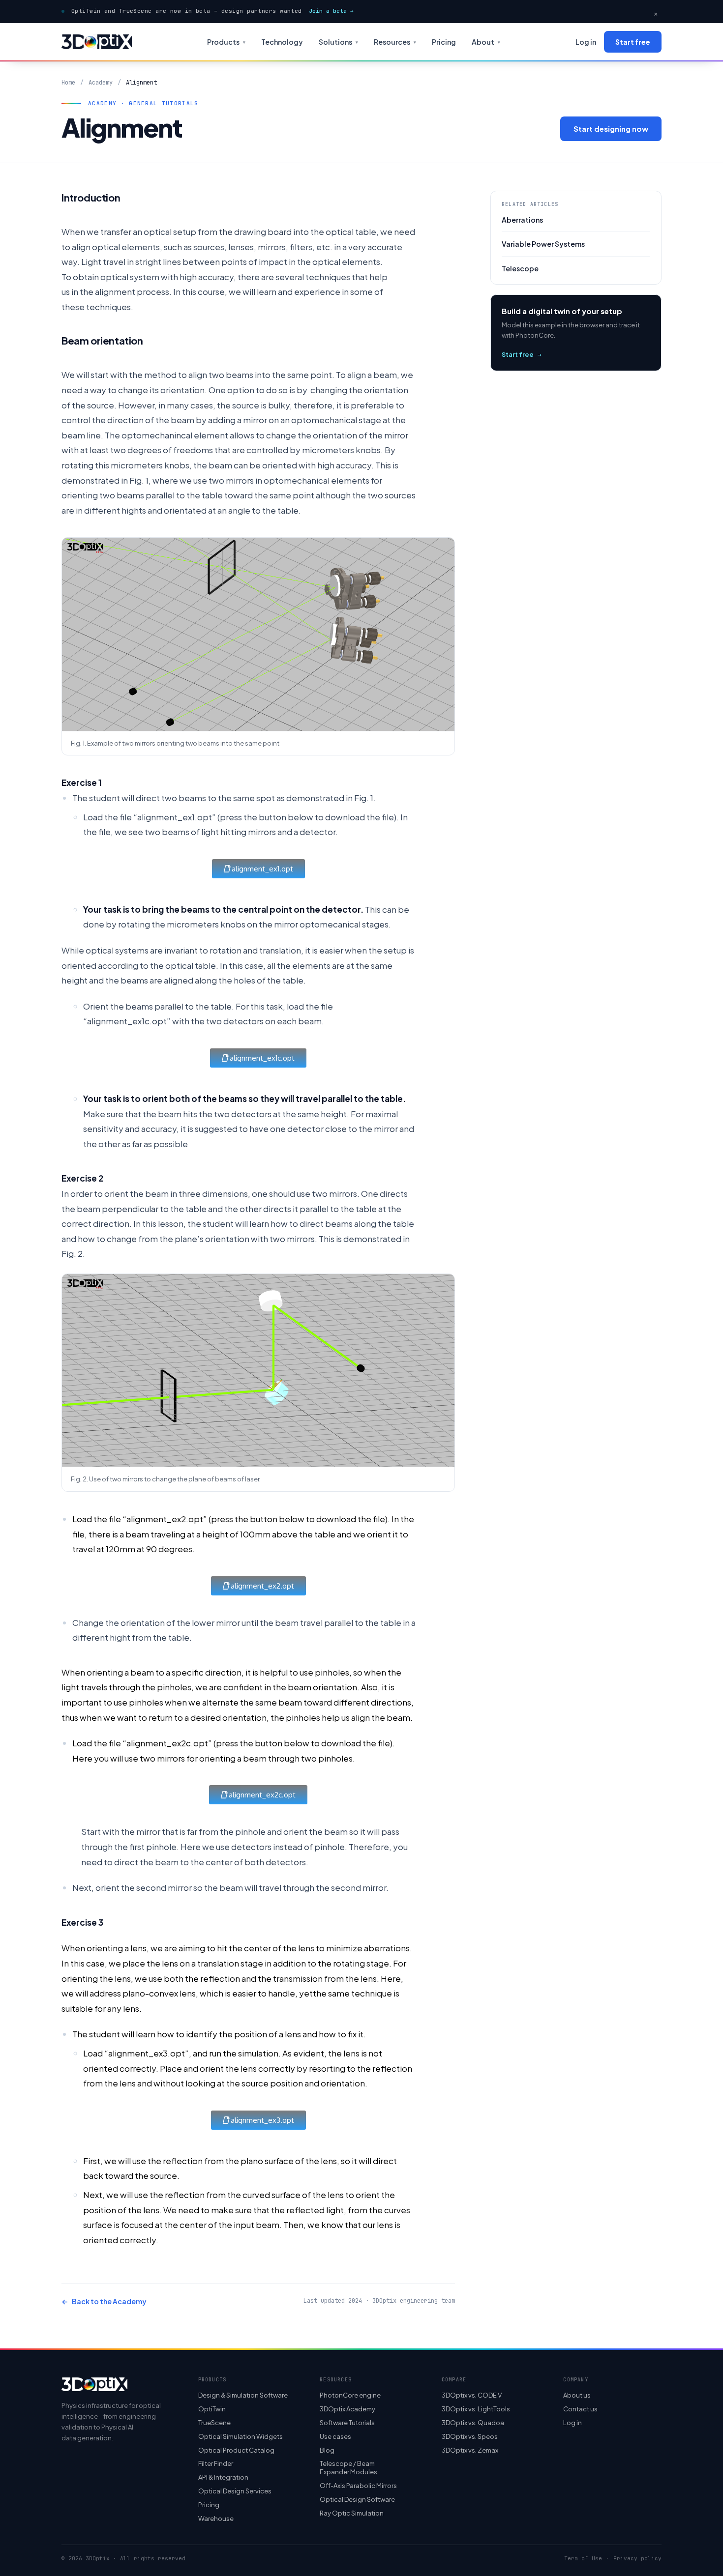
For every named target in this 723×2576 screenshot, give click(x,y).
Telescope (520, 268)
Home (68, 83)
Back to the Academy (104, 2301)
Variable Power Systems (543, 244)
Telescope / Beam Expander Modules (348, 2468)
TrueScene (214, 2423)
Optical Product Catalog (236, 2450)
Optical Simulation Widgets (241, 2436)
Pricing (444, 42)
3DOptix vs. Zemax (470, 2450)
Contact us (580, 2409)
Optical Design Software (357, 2499)
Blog (327, 2450)
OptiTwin (212, 2409)
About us (577, 2395)
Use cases (335, 2436)
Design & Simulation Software (243, 2395)
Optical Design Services (235, 2491)
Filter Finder (216, 2464)
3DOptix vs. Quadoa (473, 2423)
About (486, 42)
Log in (586, 42)
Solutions (338, 42)
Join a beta (331, 11)
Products (226, 42)
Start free (633, 42)
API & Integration (223, 2477)
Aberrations (522, 220)
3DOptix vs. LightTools (476, 2409)
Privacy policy (637, 2559)
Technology (282, 42)
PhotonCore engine (350, 2395)
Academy (101, 83)
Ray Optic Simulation (352, 2513)
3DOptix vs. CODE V (472, 2395)
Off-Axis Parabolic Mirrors (358, 2486)
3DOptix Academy (347, 2409)
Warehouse (216, 2518)
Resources (395, 42)
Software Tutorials (347, 2423)
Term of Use (583, 2559)
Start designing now (611, 129)
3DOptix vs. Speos (470, 2436)
